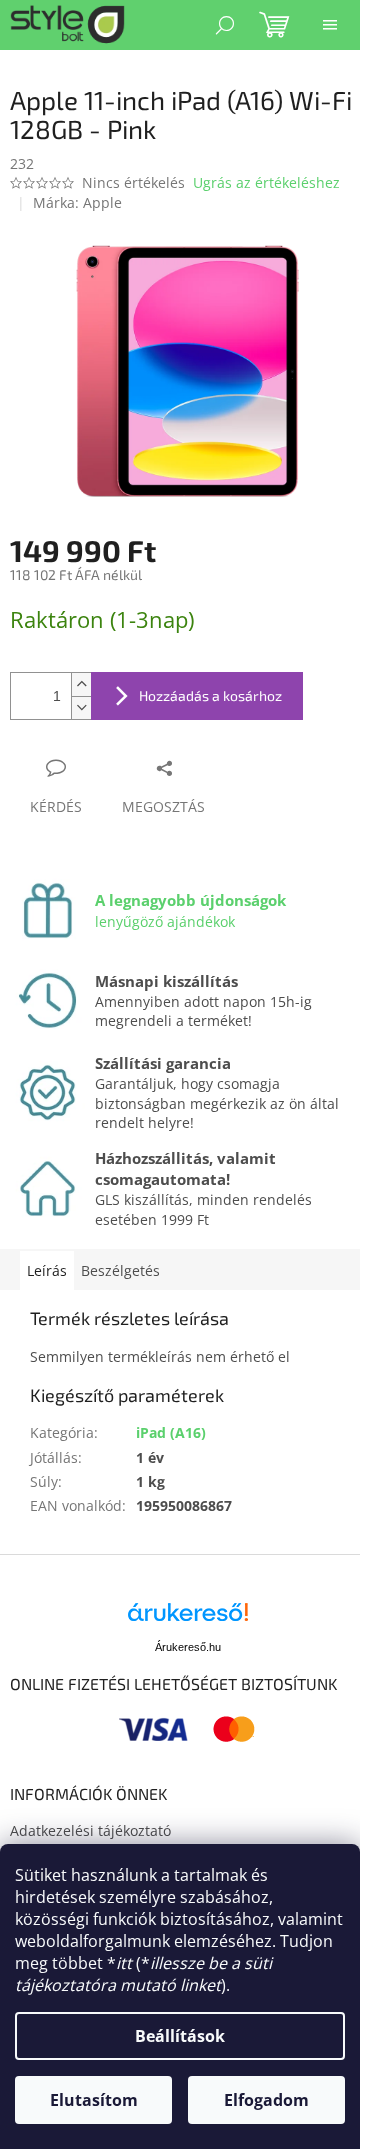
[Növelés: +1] (81, 684)
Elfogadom (266, 2100)
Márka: (77, 202)
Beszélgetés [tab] (120, 1270)
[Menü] (330, 25)
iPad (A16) (171, 1432)
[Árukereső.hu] (188, 1619)
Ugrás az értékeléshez (266, 182)
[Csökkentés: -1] (81, 707)
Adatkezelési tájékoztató (90, 1830)
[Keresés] (225, 25)
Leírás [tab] (47, 1270)
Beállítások (180, 2036)
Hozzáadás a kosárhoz (210, 695)
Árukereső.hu (188, 1647)
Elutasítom (94, 2100)
